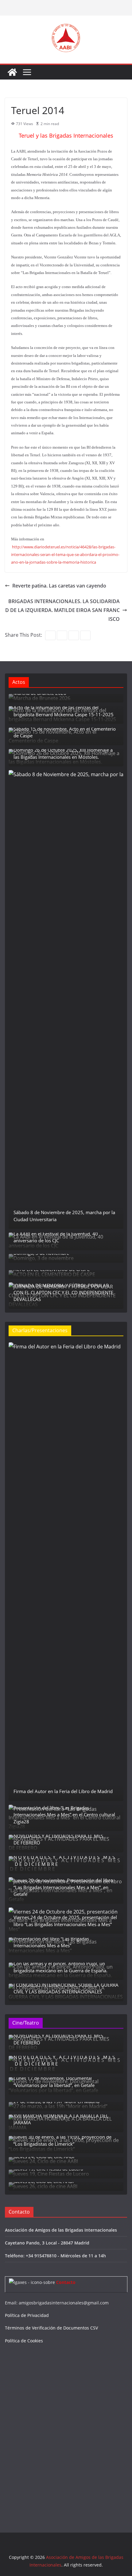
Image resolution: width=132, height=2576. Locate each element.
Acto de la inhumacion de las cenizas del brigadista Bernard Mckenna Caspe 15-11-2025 (64, 711)
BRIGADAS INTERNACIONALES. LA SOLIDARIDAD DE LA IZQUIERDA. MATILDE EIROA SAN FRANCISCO (62, 610)
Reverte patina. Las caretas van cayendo (59, 586)
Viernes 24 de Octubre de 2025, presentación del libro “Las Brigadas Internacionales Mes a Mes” (65, 1921)
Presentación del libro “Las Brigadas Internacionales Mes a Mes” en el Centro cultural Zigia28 (64, 1815)
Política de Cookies (24, 2341)
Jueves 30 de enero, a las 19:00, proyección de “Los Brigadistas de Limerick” (62, 2140)
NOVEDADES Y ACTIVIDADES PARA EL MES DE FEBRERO (58, 1839)
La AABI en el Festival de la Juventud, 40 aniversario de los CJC (56, 1237)
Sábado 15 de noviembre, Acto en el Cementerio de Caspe (65, 732)
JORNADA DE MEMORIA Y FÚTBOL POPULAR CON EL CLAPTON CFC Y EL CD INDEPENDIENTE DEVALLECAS (63, 1292)
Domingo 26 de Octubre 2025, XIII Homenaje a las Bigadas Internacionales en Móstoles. (63, 753)
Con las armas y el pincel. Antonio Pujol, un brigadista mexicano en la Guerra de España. (60, 1967)
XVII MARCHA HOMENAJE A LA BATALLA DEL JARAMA (61, 2119)
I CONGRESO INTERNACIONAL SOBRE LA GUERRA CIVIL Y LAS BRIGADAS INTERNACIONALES (66, 1988)
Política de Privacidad (27, 2315)
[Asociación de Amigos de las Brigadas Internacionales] (12, 72)
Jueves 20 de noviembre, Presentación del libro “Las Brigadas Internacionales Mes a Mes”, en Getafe (63, 1887)
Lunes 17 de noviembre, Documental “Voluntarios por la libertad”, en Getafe (54, 2082)
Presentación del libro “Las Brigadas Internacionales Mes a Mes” (51, 1942)
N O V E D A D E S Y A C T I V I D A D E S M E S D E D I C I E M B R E (65, 1861)
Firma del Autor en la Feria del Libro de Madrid (63, 1791)
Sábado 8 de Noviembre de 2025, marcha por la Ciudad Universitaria (64, 1216)
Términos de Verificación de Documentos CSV (51, 2328)
